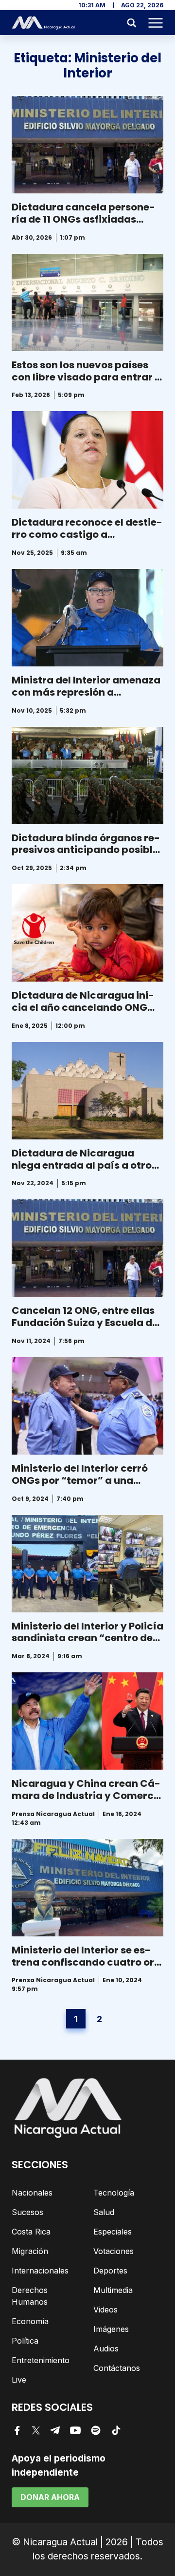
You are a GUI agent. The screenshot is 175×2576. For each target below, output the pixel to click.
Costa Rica (31, 2232)
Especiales (113, 2232)
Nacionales (32, 2193)
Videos (105, 2310)
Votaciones (114, 2251)
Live (19, 2380)
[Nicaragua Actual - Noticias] (43, 23)
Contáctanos (117, 2368)
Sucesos (27, 2212)
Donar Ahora (50, 2497)
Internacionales (40, 2271)
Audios (106, 2349)
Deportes (110, 2271)
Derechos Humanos (30, 2296)
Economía (30, 2321)
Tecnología (114, 2193)
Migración (30, 2251)
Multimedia (113, 2290)
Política (25, 2341)
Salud (104, 2212)
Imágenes (111, 2329)
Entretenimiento (41, 2360)
